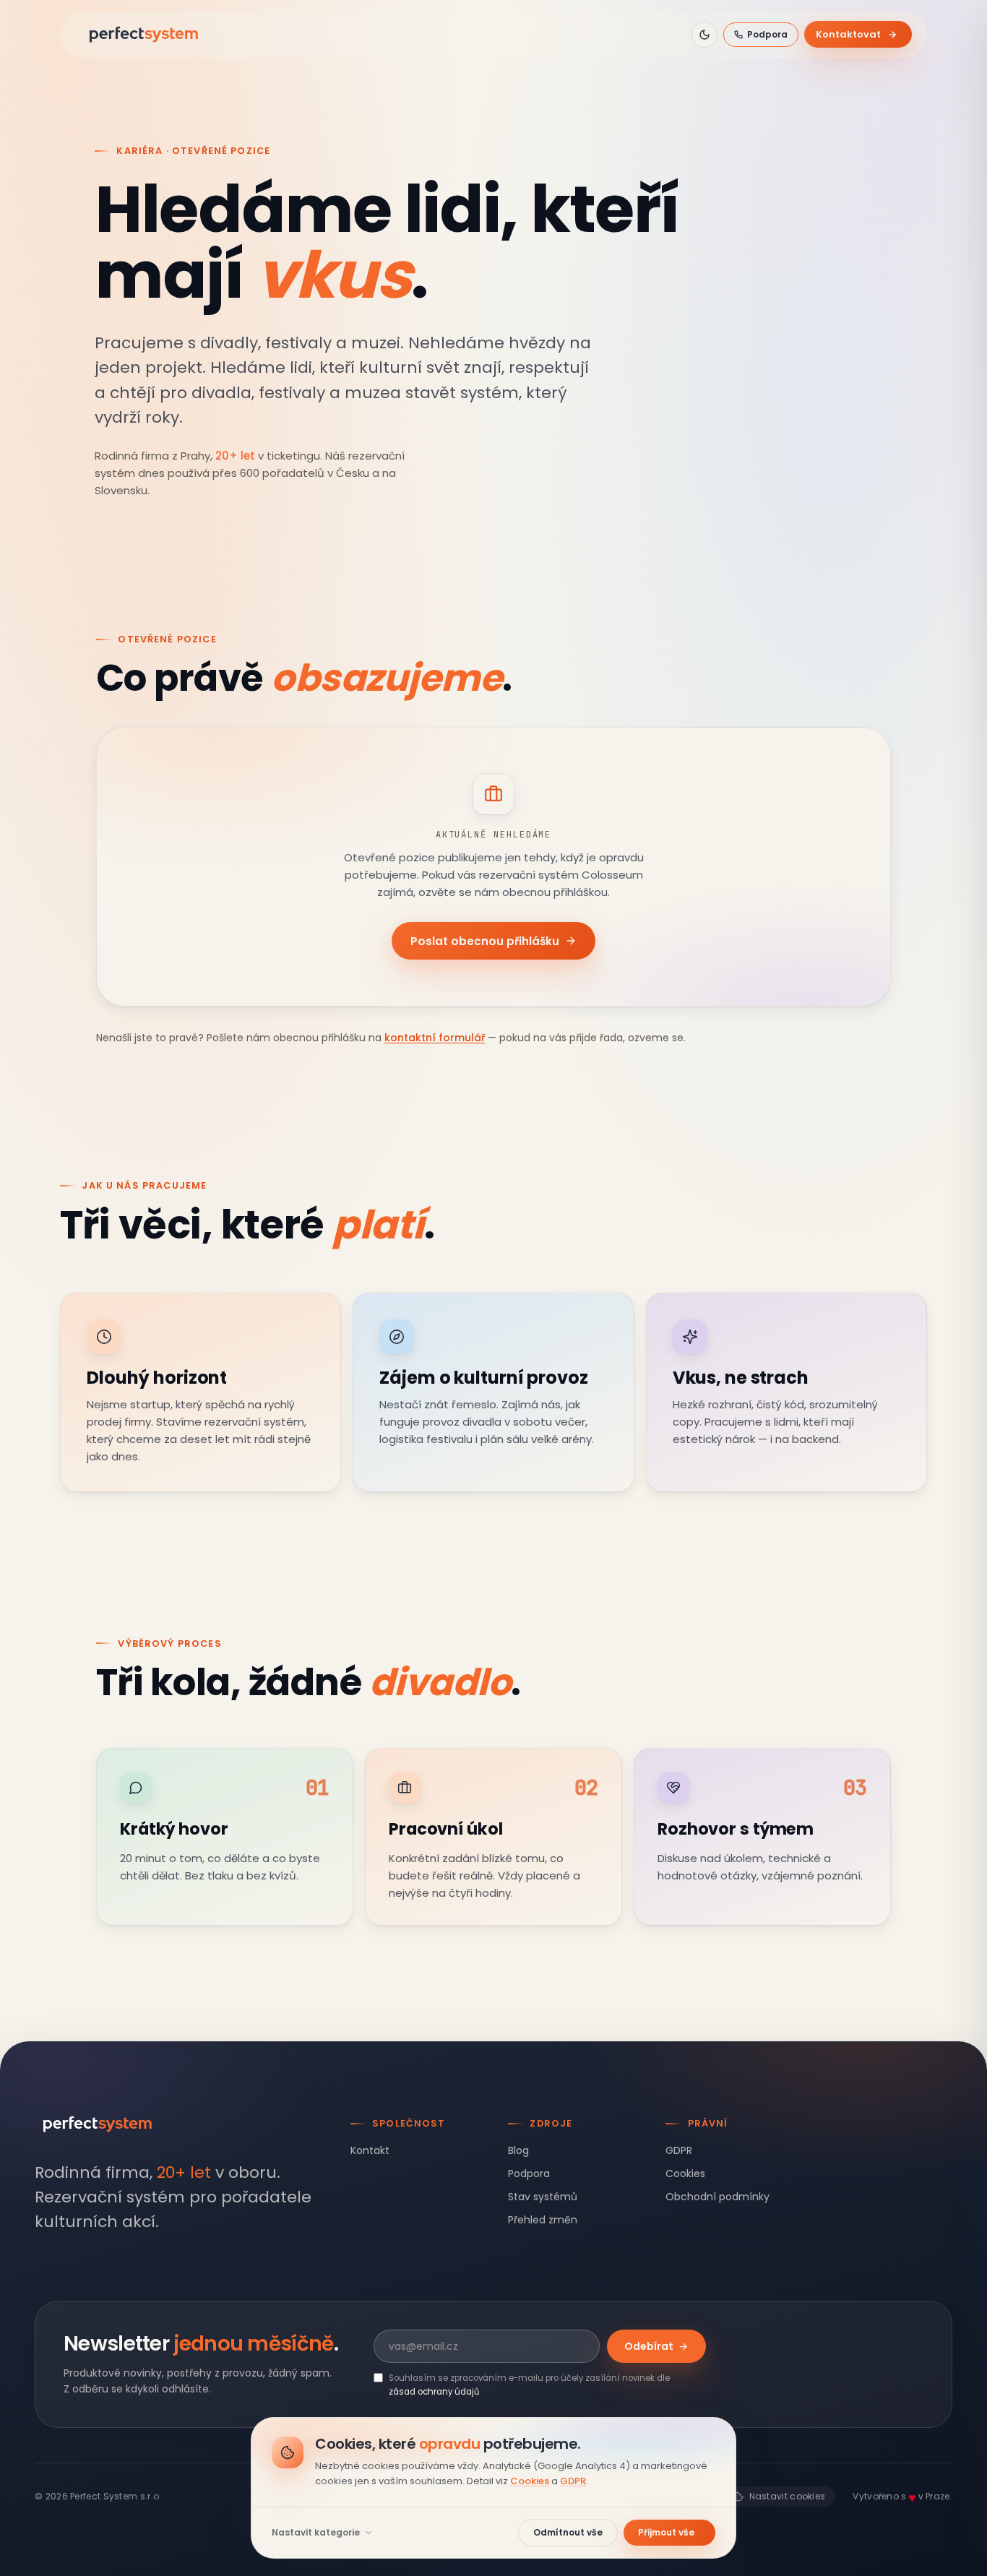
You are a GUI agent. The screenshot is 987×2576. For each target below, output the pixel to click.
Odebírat (649, 2346)
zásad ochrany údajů (434, 2392)
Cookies (685, 2174)
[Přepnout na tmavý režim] (704, 35)
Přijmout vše (666, 2532)
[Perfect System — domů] (144, 35)
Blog (518, 2150)
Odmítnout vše (568, 2532)
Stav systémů (543, 2197)
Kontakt (370, 2150)
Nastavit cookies (788, 2496)
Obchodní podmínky (717, 2197)
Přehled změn (543, 2220)
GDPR (679, 2150)
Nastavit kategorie (316, 2533)
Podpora (767, 34)
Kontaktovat (848, 34)
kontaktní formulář (435, 1038)
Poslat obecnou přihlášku (485, 940)
